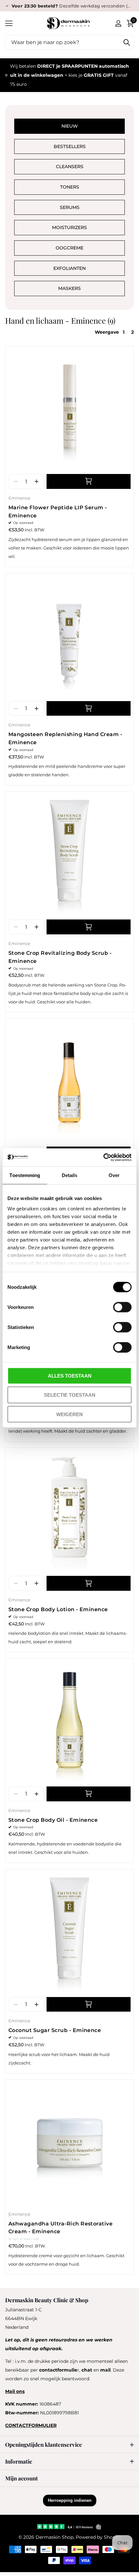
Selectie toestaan (70, 1395)
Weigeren (69, 1414)
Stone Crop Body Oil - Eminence (53, 1820)
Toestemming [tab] (25, 1175)
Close (69, 2445)
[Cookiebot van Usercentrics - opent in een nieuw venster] (103, 1157)
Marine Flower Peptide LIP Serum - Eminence (58, 512)
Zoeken (127, 42)
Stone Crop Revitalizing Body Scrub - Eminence (60, 957)
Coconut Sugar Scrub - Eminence (55, 2030)
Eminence (19, 498)
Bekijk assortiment (9, 23)
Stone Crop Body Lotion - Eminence (58, 1609)
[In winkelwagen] (89, 481)
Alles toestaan (70, 1376)
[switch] (122, 1307)
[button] (37, 481)
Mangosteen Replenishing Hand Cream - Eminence (65, 738)
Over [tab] (114, 1175)
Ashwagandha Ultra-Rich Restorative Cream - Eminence (60, 2228)
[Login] (118, 23)
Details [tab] (70, 1175)
